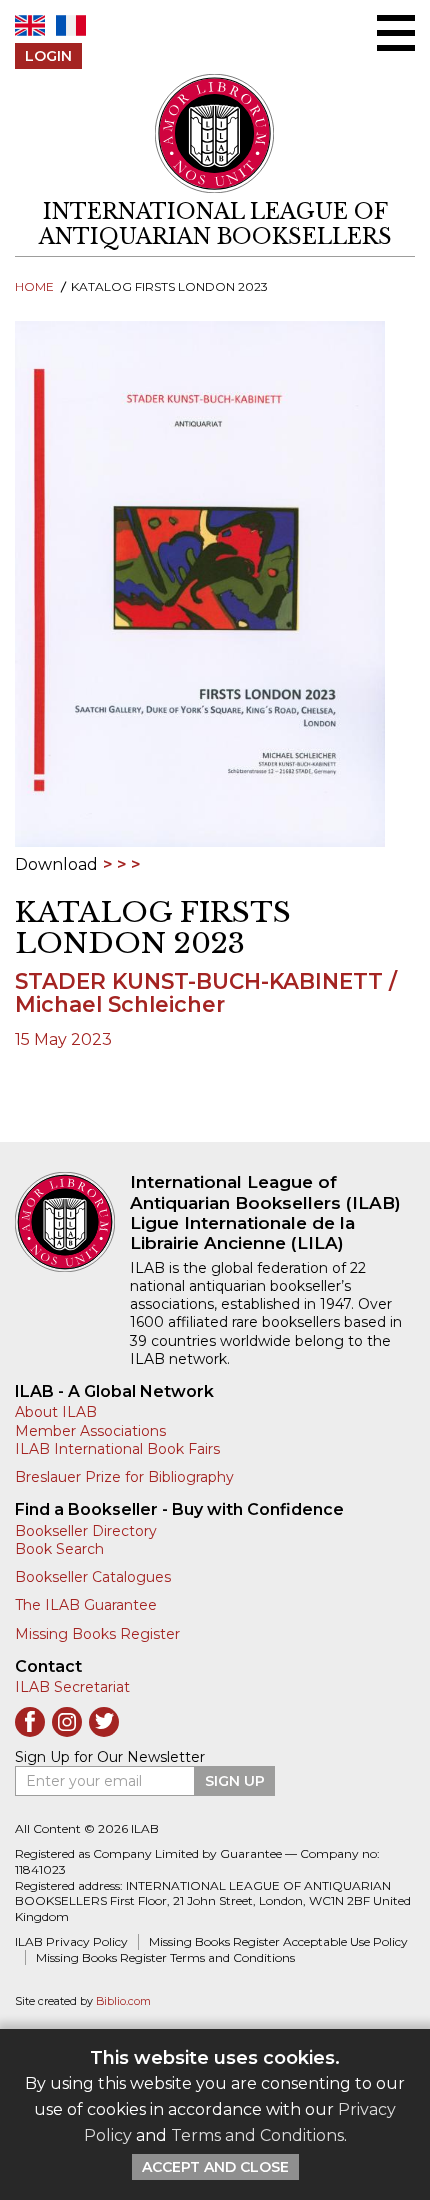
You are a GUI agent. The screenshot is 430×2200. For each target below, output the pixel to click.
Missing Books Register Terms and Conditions (165, 1957)
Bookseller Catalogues (93, 1577)
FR (71, 25)
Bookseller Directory (86, 1531)
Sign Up (235, 1781)
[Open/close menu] (396, 33)
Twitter (104, 1722)
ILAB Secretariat (72, 1687)
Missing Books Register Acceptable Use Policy (278, 1941)
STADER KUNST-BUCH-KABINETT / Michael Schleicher (206, 993)
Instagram (67, 1722)
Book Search (59, 1549)
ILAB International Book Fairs (117, 1449)
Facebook (30, 1722)
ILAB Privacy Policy (71, 1941)
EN (30, 25)
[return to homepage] (72, 1222)
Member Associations (90, 1431)
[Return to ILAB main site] (215, 133)
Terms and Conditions (257, 2135)
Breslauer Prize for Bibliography (124, 1477)
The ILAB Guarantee (86, 1605)
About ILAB (56, 1412)
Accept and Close (215, 2167)
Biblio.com (123, 2001)
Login (48, 56)
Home (34, 286)
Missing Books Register (97, 1634)
